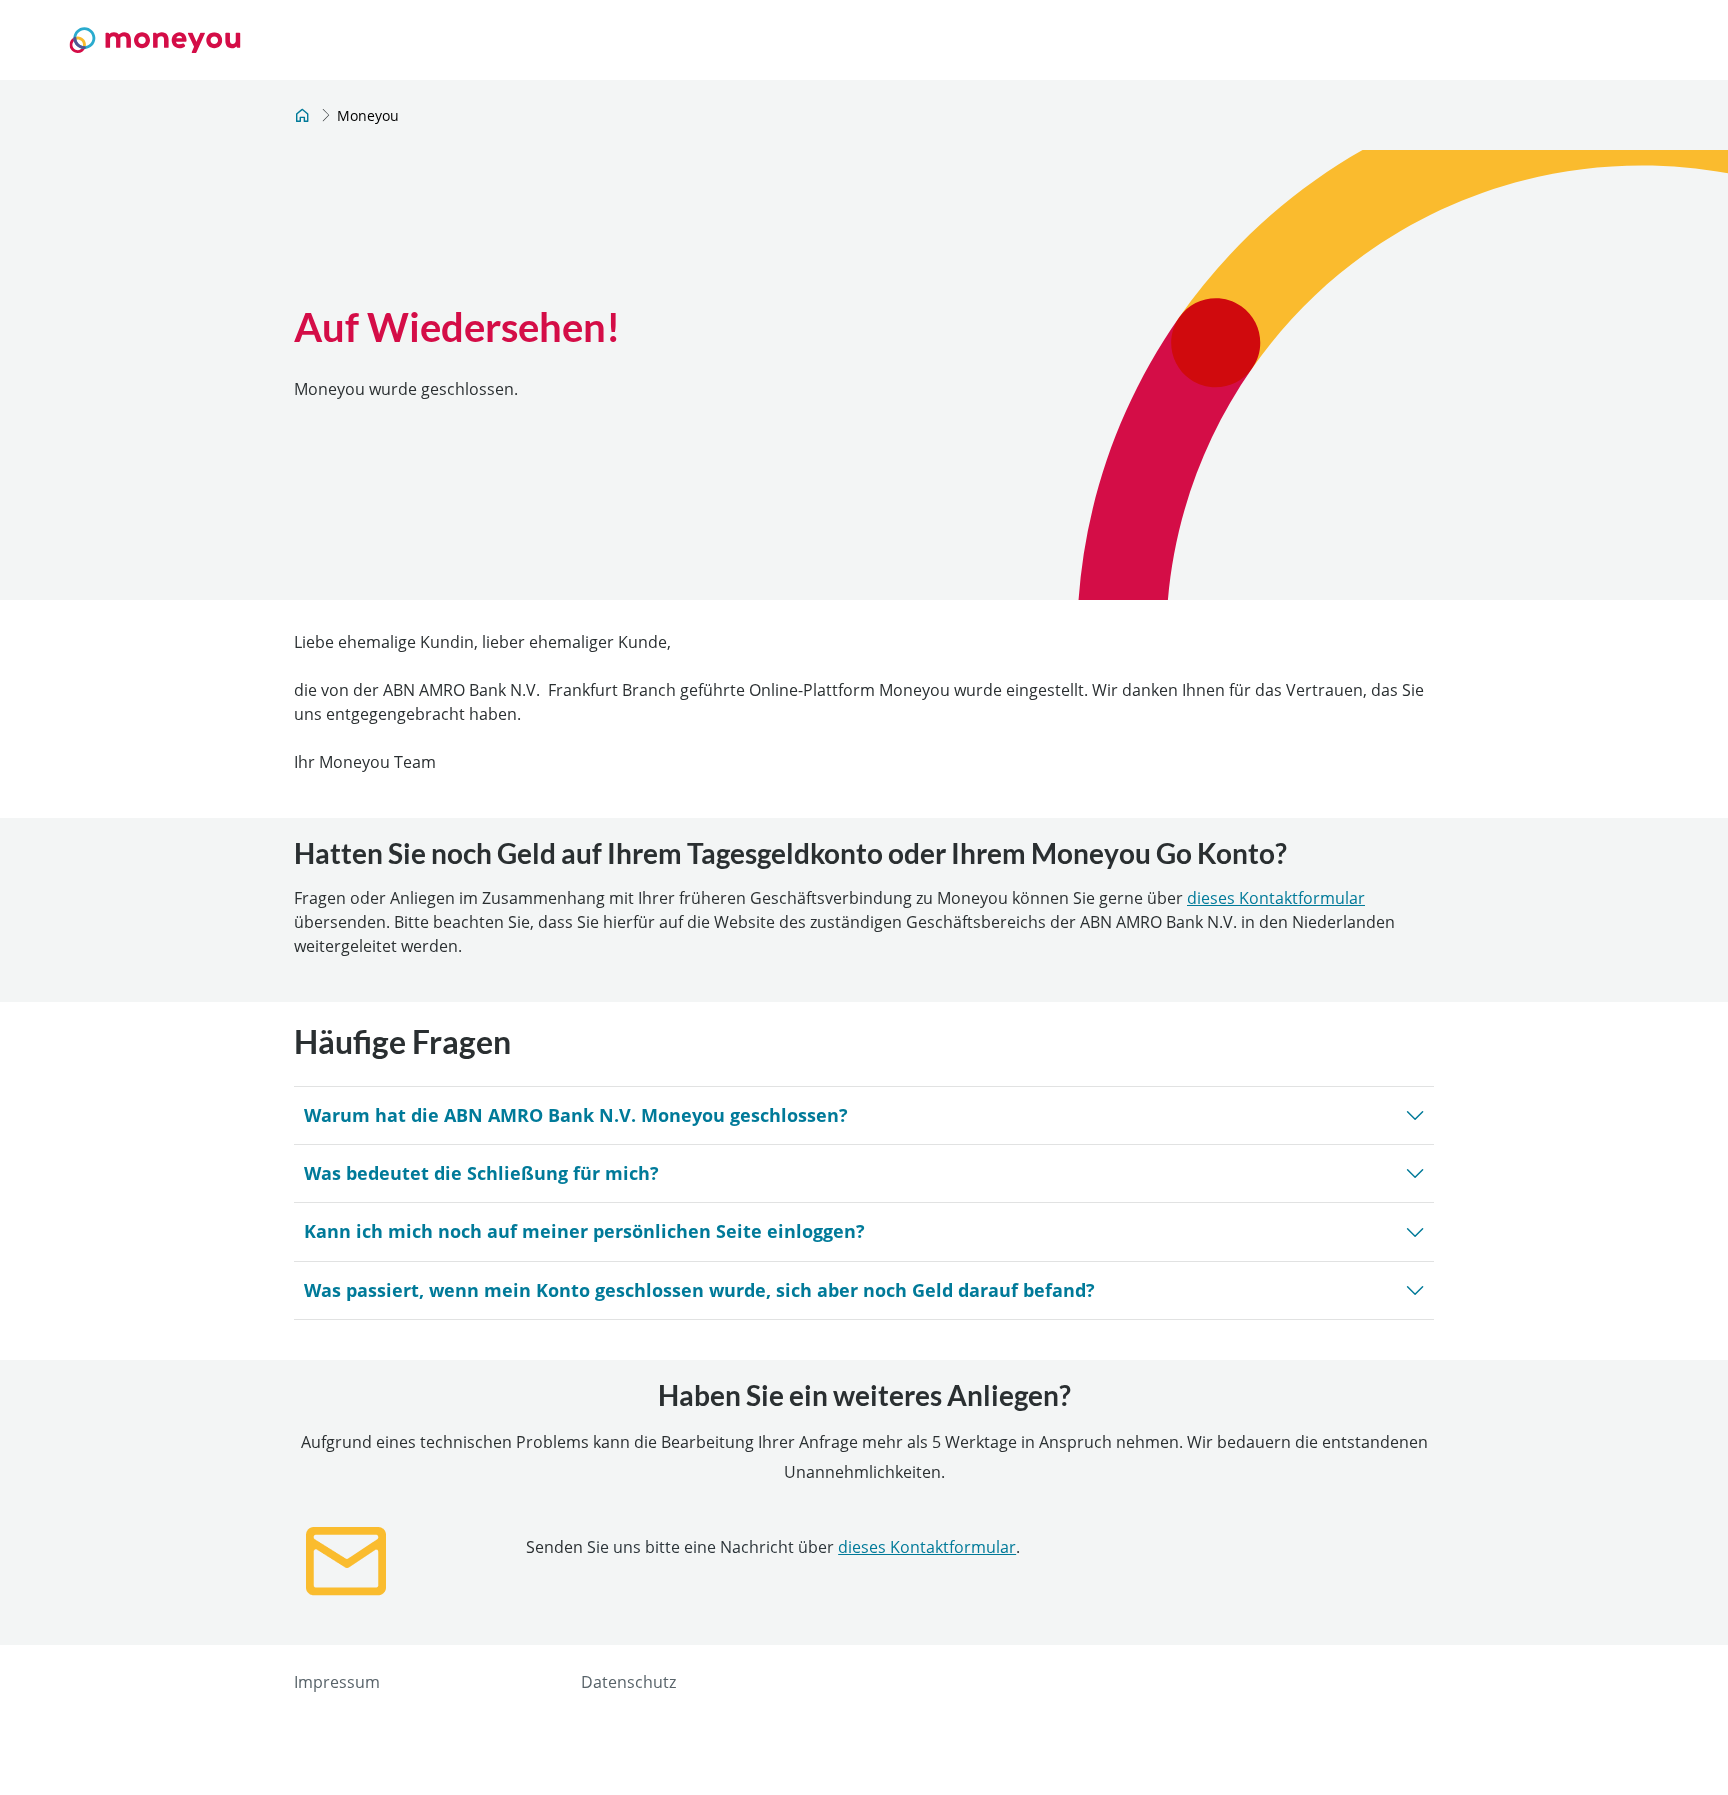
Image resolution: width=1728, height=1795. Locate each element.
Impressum (337, 1682)
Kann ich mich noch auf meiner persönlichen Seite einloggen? (584, 1231)
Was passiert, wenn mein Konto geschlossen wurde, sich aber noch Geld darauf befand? (699, 1290)
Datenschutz (628, 1682)
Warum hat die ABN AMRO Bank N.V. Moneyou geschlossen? (576, 1115)
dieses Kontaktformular (1276, 898)
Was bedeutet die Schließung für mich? (481, 1173)
